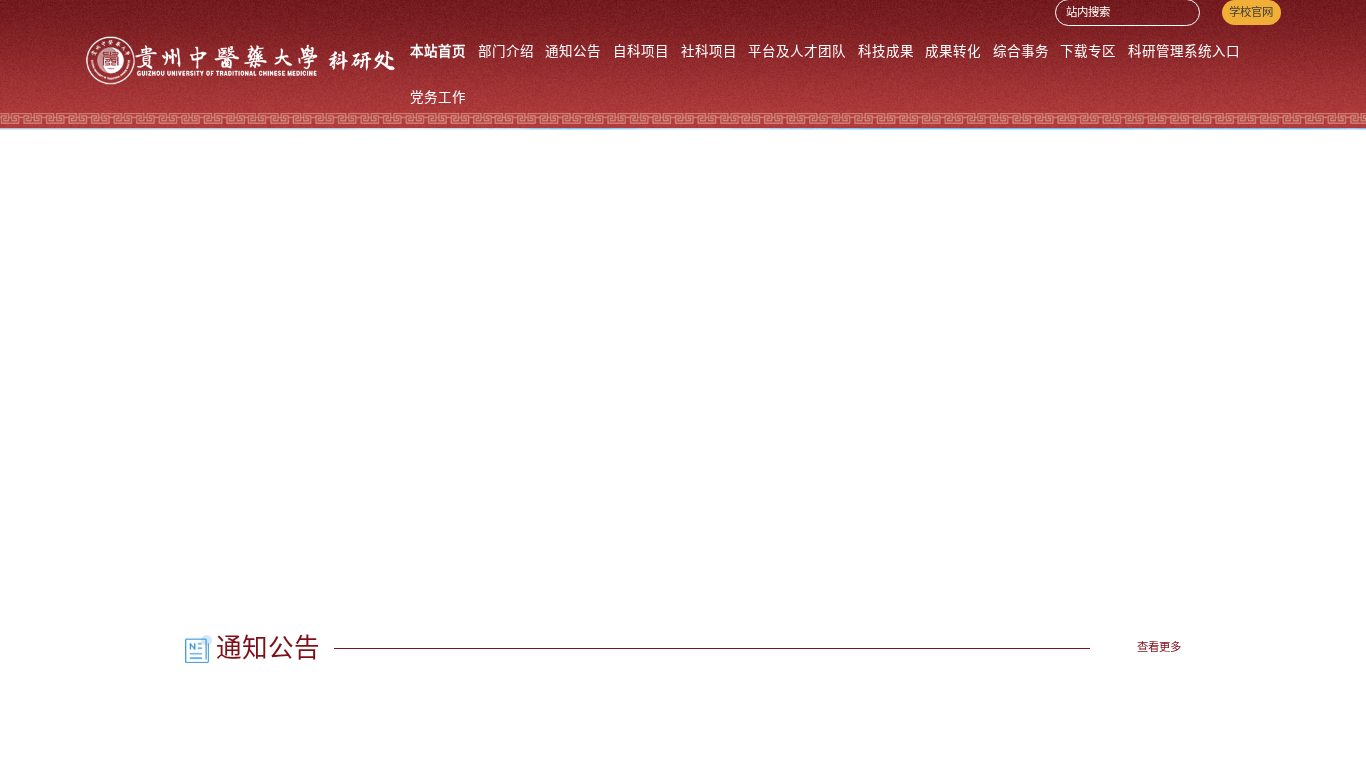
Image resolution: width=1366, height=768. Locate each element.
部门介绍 (506, 51)
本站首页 (438, 51)
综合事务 (1021, 51)
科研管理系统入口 (1184, 51)
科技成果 (886, 51)
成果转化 (953, 51)
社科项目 (709, 51)
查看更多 (1159, 647)
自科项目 (641, 51)
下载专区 (1088, 51)
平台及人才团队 (797, 51)
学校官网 (1251, 12)
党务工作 (438, 97)
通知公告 (573, 51)
